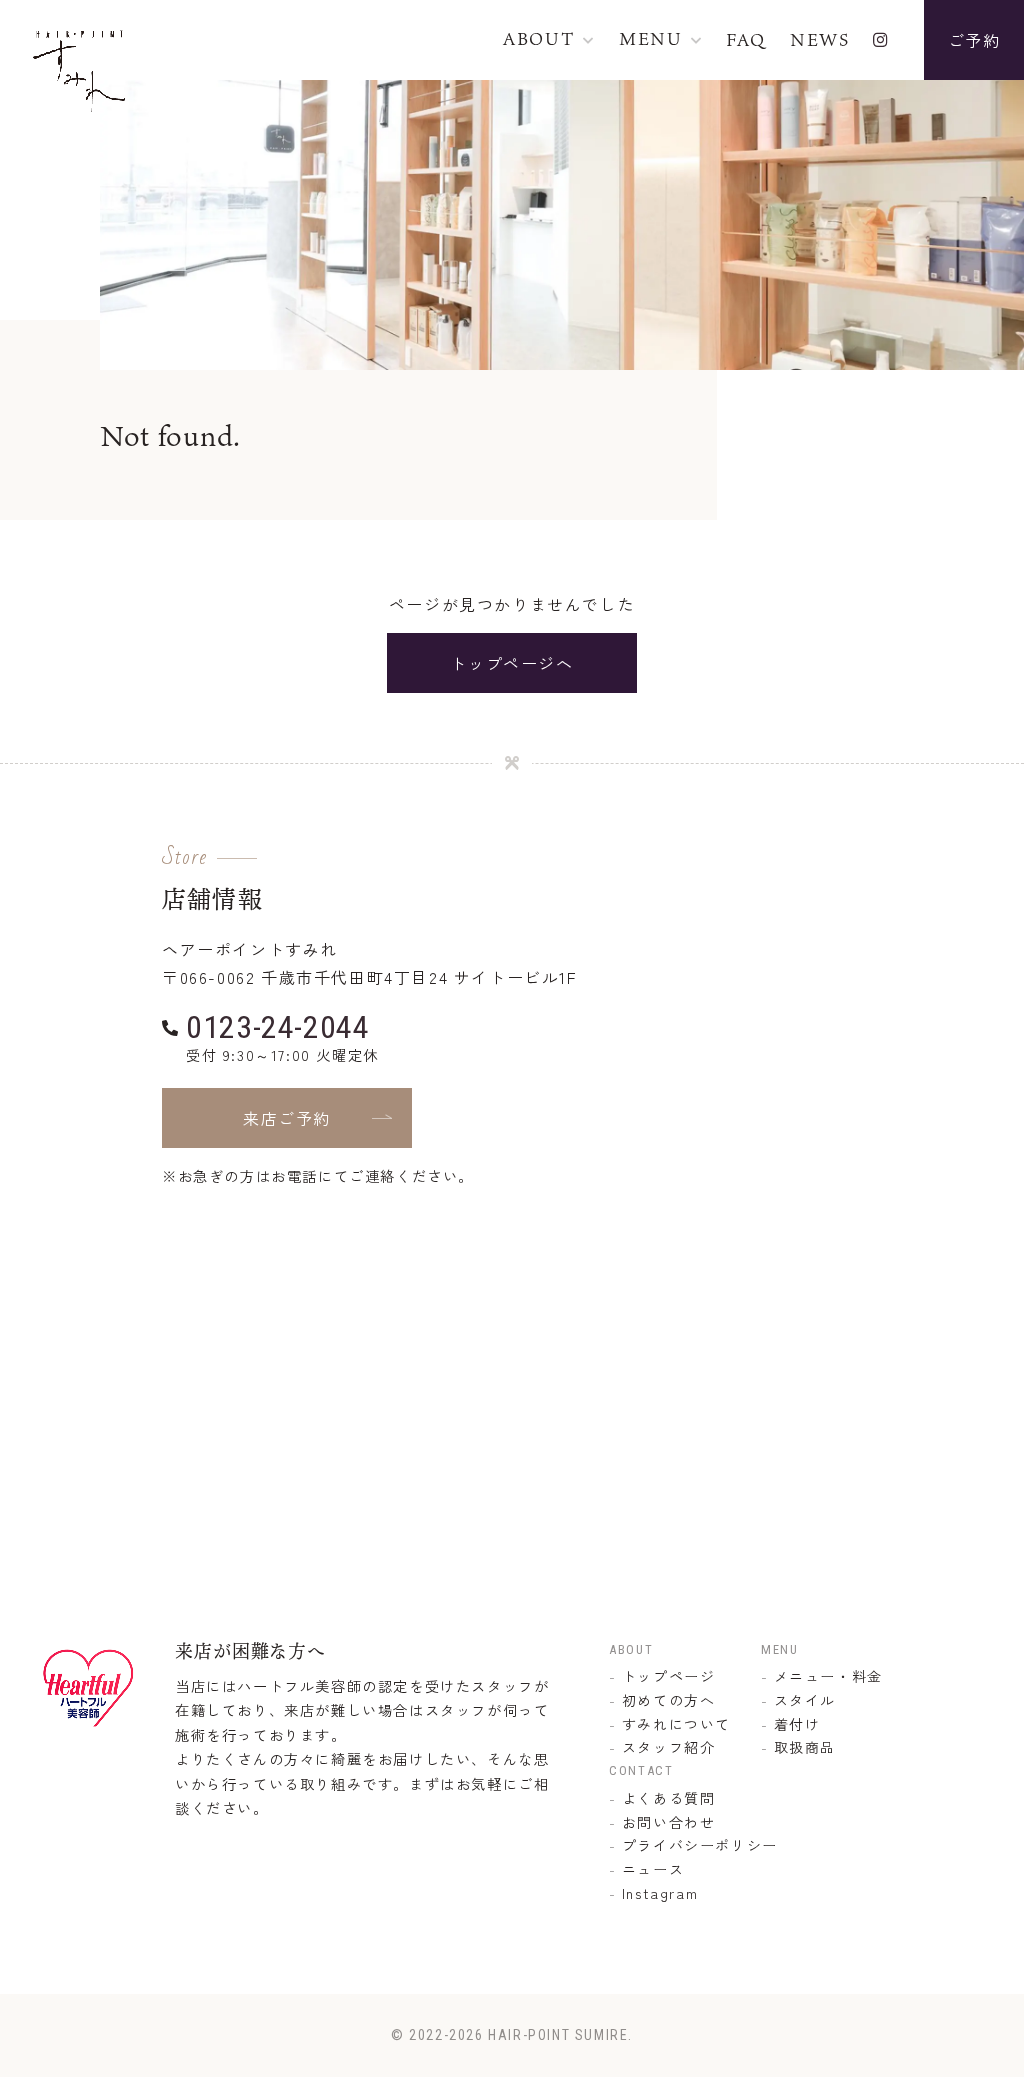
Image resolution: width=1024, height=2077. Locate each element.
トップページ (669, 1676)
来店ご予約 (287, 1118)
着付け (797, 1724)
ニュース (653, 1869)
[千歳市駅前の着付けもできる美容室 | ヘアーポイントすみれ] (80, 99)
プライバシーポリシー (700, 1845)
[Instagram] (881, 40)
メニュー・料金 (828, 1676)
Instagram (660, 1893)
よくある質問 (669, 1798)
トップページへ (511, 663)
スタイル (805, 1700)
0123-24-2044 (278, 1027)
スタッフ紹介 (669, 1747)
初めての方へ (669, 1700)
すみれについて (676, 1724)
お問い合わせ (669, 1822)
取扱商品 (805, 1747)
